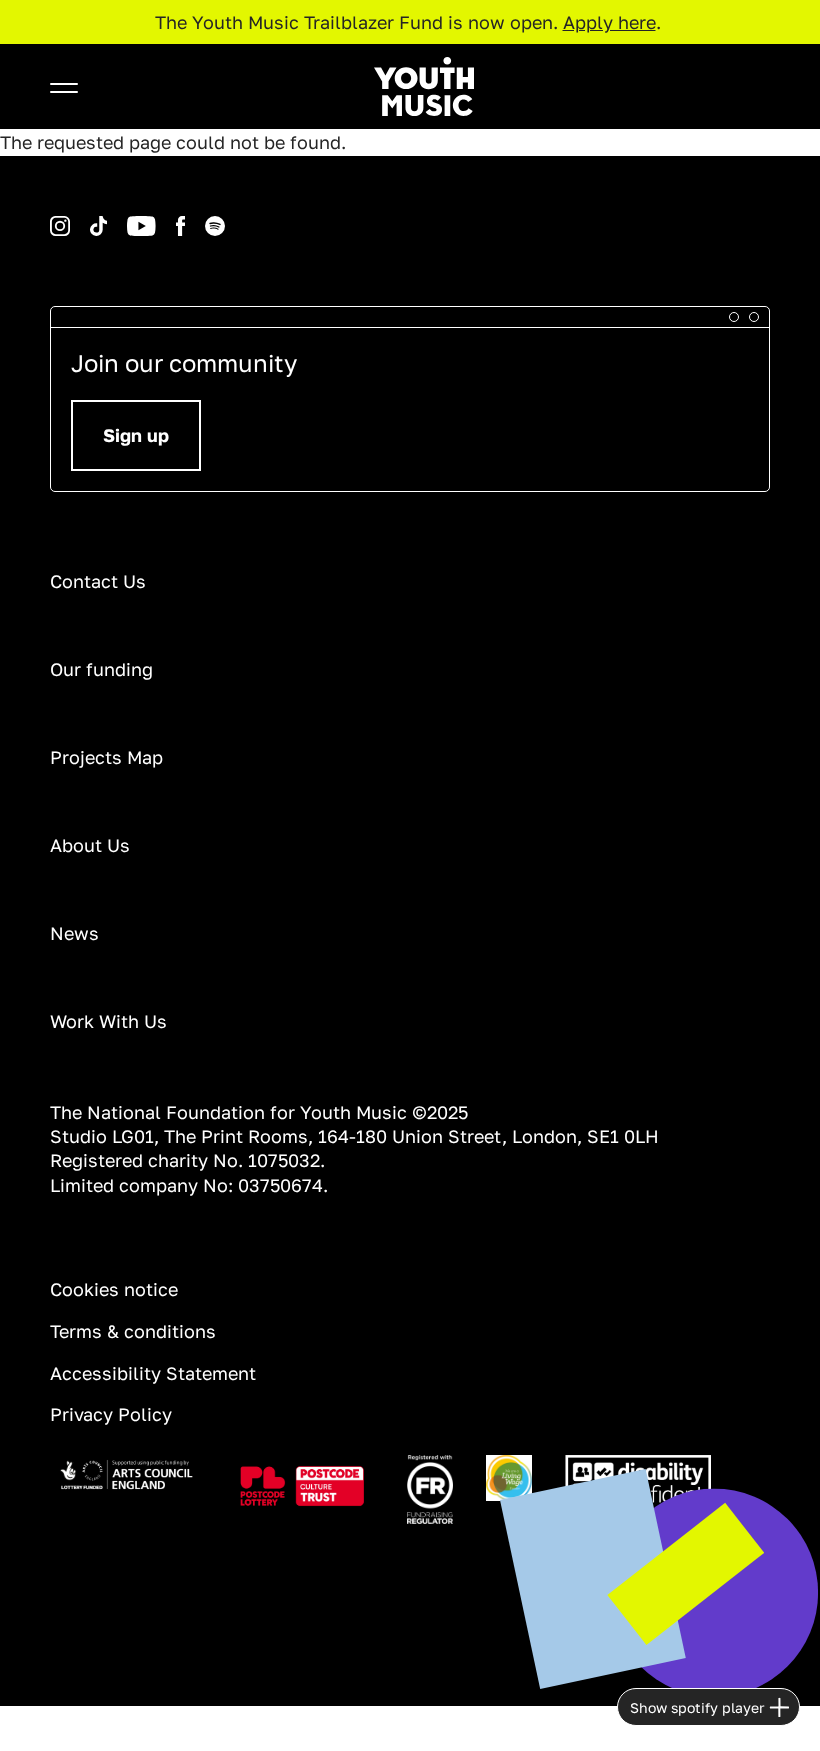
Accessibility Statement (153, 1373)
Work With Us (108, 1021)
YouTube (110, 216)
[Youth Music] (424, 86)
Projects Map (106, 757)
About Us (90, 845)
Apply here (609, 22)
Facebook (160, 216)
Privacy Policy (111, 1414)
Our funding (101, 669)
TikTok (72, 216)
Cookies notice (114, 1289)
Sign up (136, 435)
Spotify (187, 216)
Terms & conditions (133, 1331)
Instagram (53, 216)
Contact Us (98, 581)
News (74, 933)
